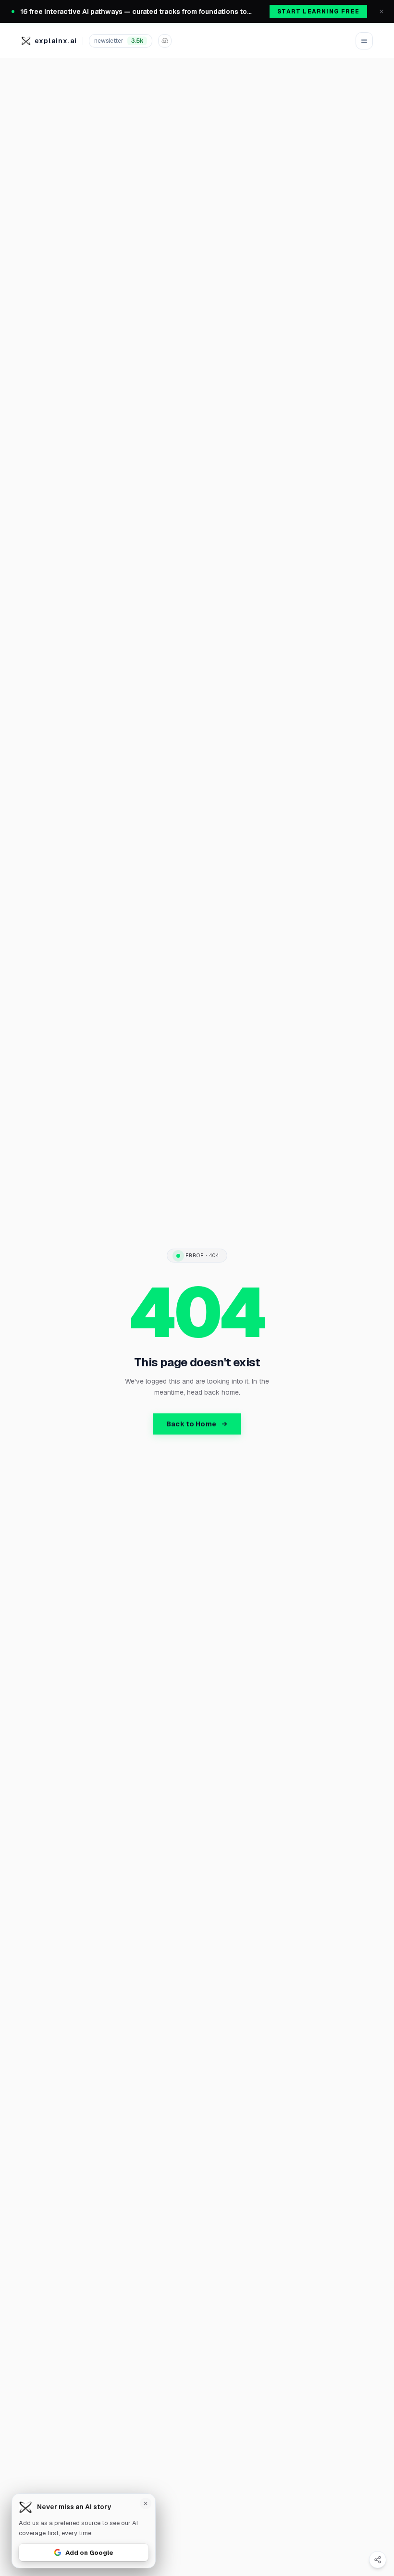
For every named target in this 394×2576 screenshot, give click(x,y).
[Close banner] (382, 12)
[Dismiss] (146, 2503)
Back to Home (191, 1424)
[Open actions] (378, 2560)
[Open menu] (364, 41)
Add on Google (89, 2552)
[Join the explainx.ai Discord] (165, 41)
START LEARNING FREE (318, 12)
